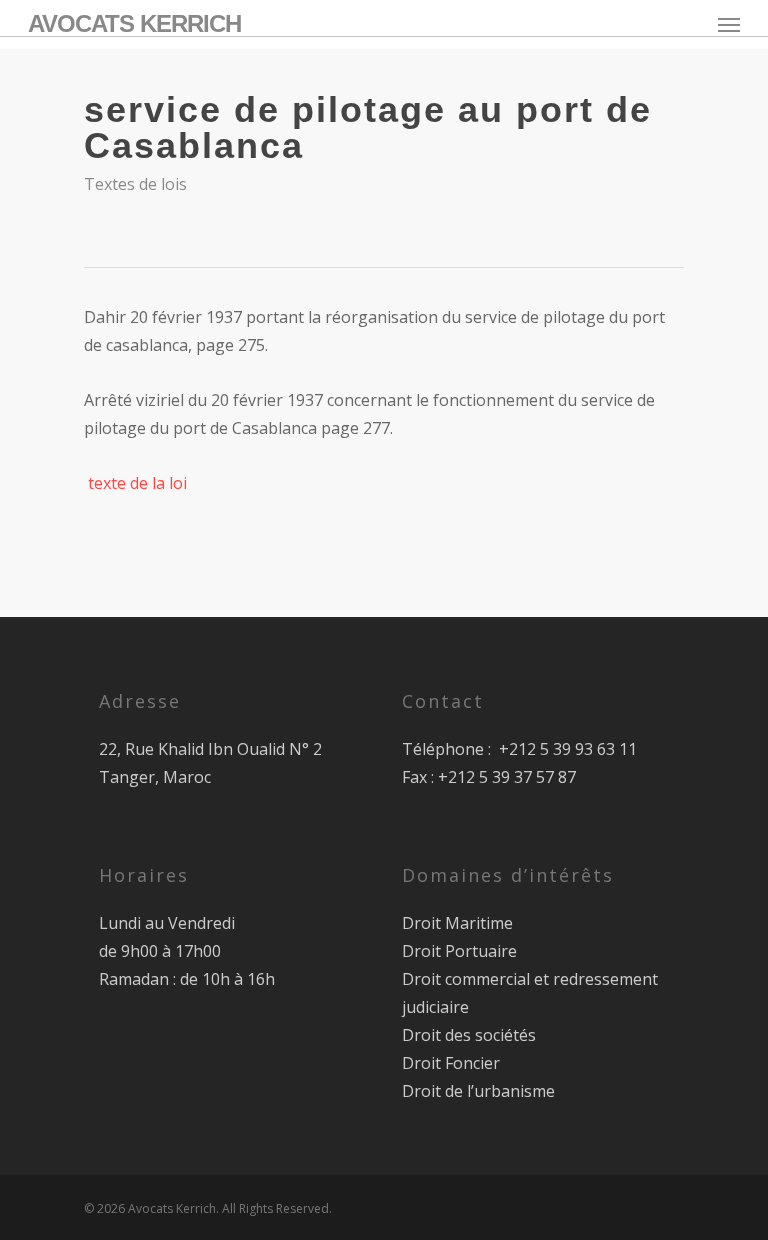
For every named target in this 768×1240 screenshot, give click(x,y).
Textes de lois (135, 184)
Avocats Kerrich (134, 24)
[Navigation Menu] (729, 24)
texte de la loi (137, 483)
